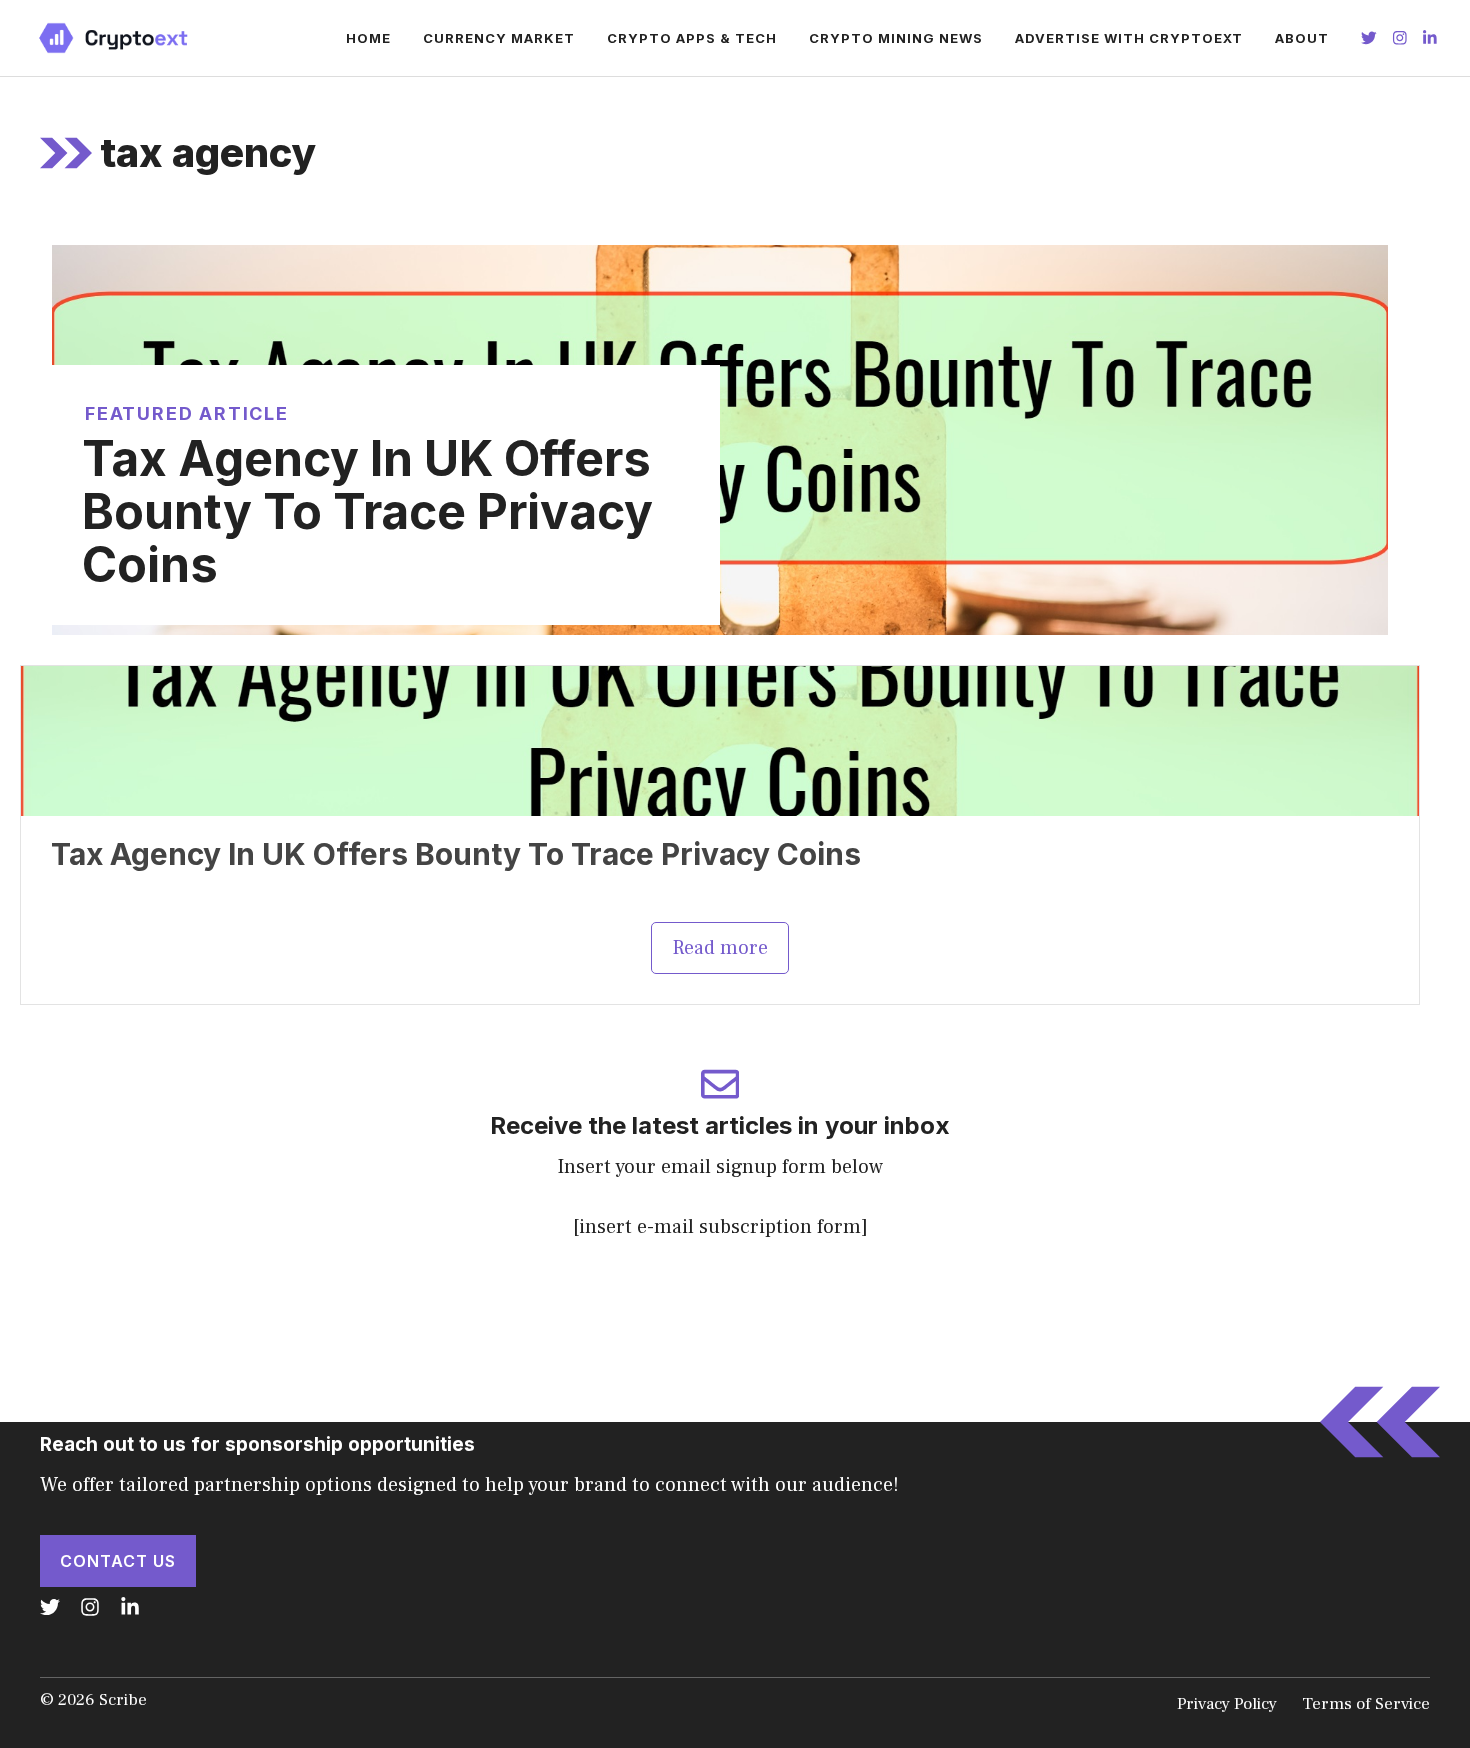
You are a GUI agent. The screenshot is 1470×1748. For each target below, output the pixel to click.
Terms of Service (1366, 1704)
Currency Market (499, 38)
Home (368, 38)
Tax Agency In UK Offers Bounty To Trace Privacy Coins (367, 511)
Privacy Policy (1227, 1704)
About (1302, 38)
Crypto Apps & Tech (692, 38)
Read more (720, 948)
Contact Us (118, 1561)
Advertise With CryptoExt (1129, 38)
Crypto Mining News (896, 38)
